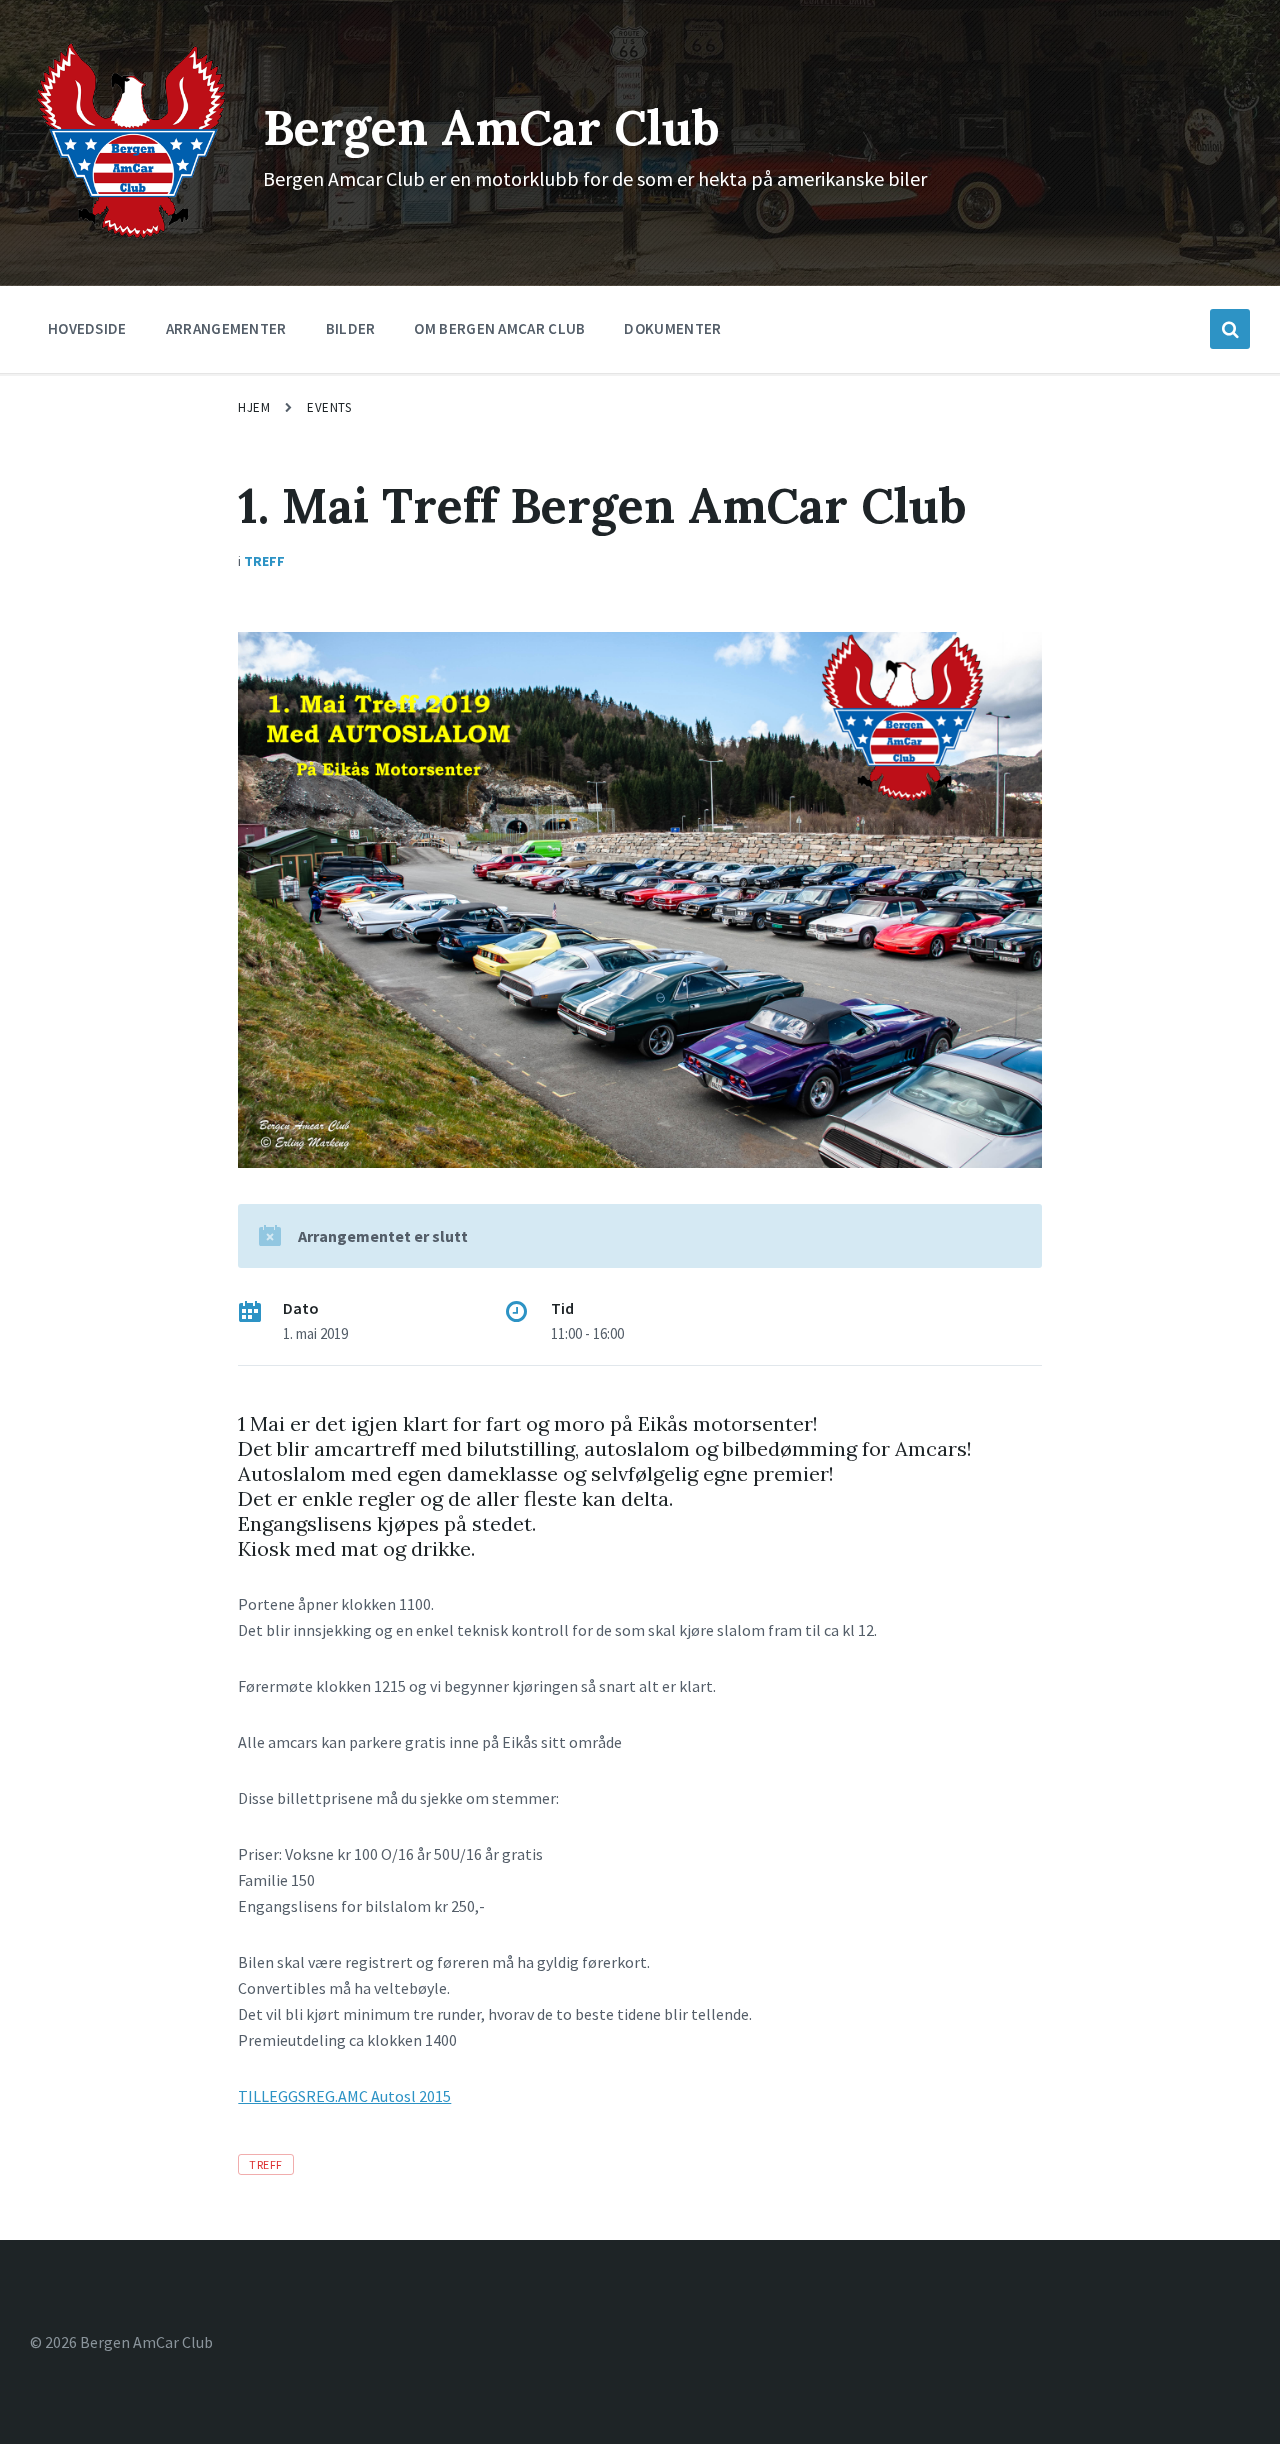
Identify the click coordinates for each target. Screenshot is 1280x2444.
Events (329, 407)
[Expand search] (1230, 329)
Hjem (254, 407)
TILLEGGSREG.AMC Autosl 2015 (344, 2096)
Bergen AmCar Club (491, 127)
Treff (264, 561)
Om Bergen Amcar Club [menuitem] (499, 328)
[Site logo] (131, 237)
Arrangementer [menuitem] (226, 328)
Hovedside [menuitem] (87, 328)
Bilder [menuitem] (351, 328)
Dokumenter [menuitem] (672, 328)
